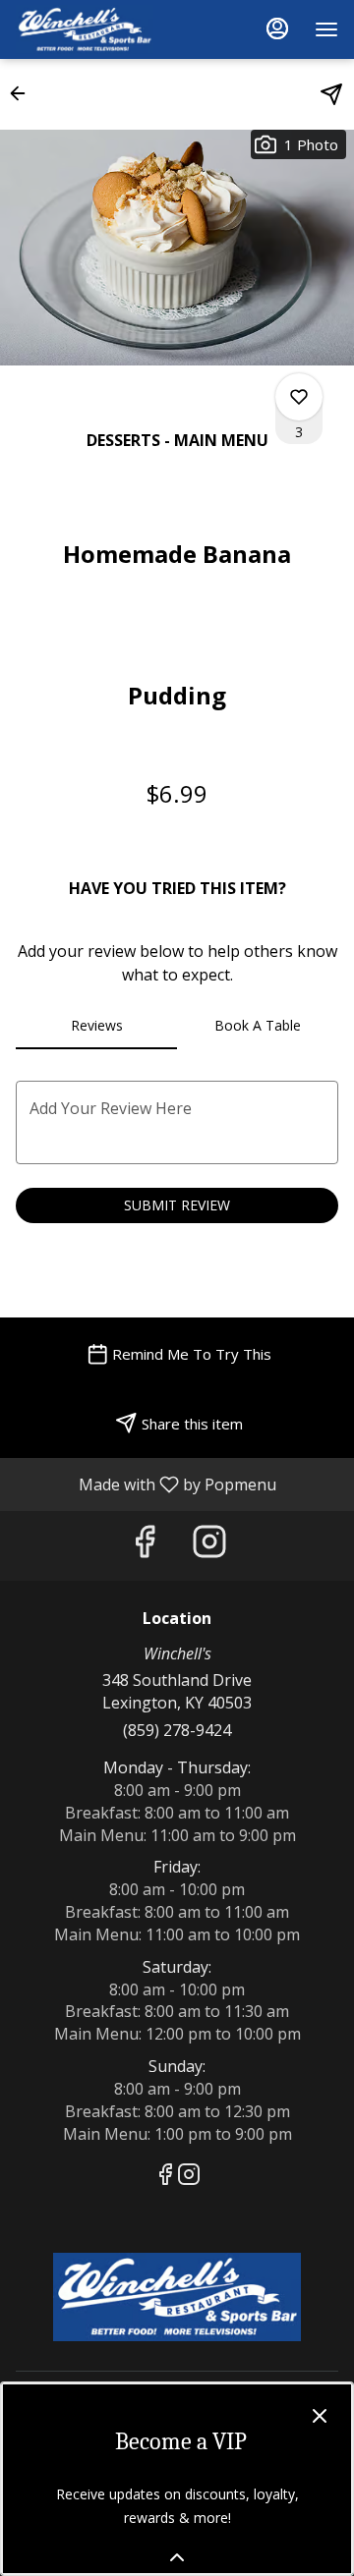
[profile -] (277, 28)
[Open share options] (331, 94)
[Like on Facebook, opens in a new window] (145, 1546)
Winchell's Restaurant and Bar (177, 2297)
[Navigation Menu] (326, 29)
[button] (24, 93)
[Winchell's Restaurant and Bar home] (104, 29)
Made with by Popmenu (146, 1484)
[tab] (96, 1026)
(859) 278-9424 (177, 1730)
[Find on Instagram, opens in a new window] (209, 1546)
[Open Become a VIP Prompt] (177, 2557)
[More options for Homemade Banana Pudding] (299, 397)
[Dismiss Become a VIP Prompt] (320, 2416)
